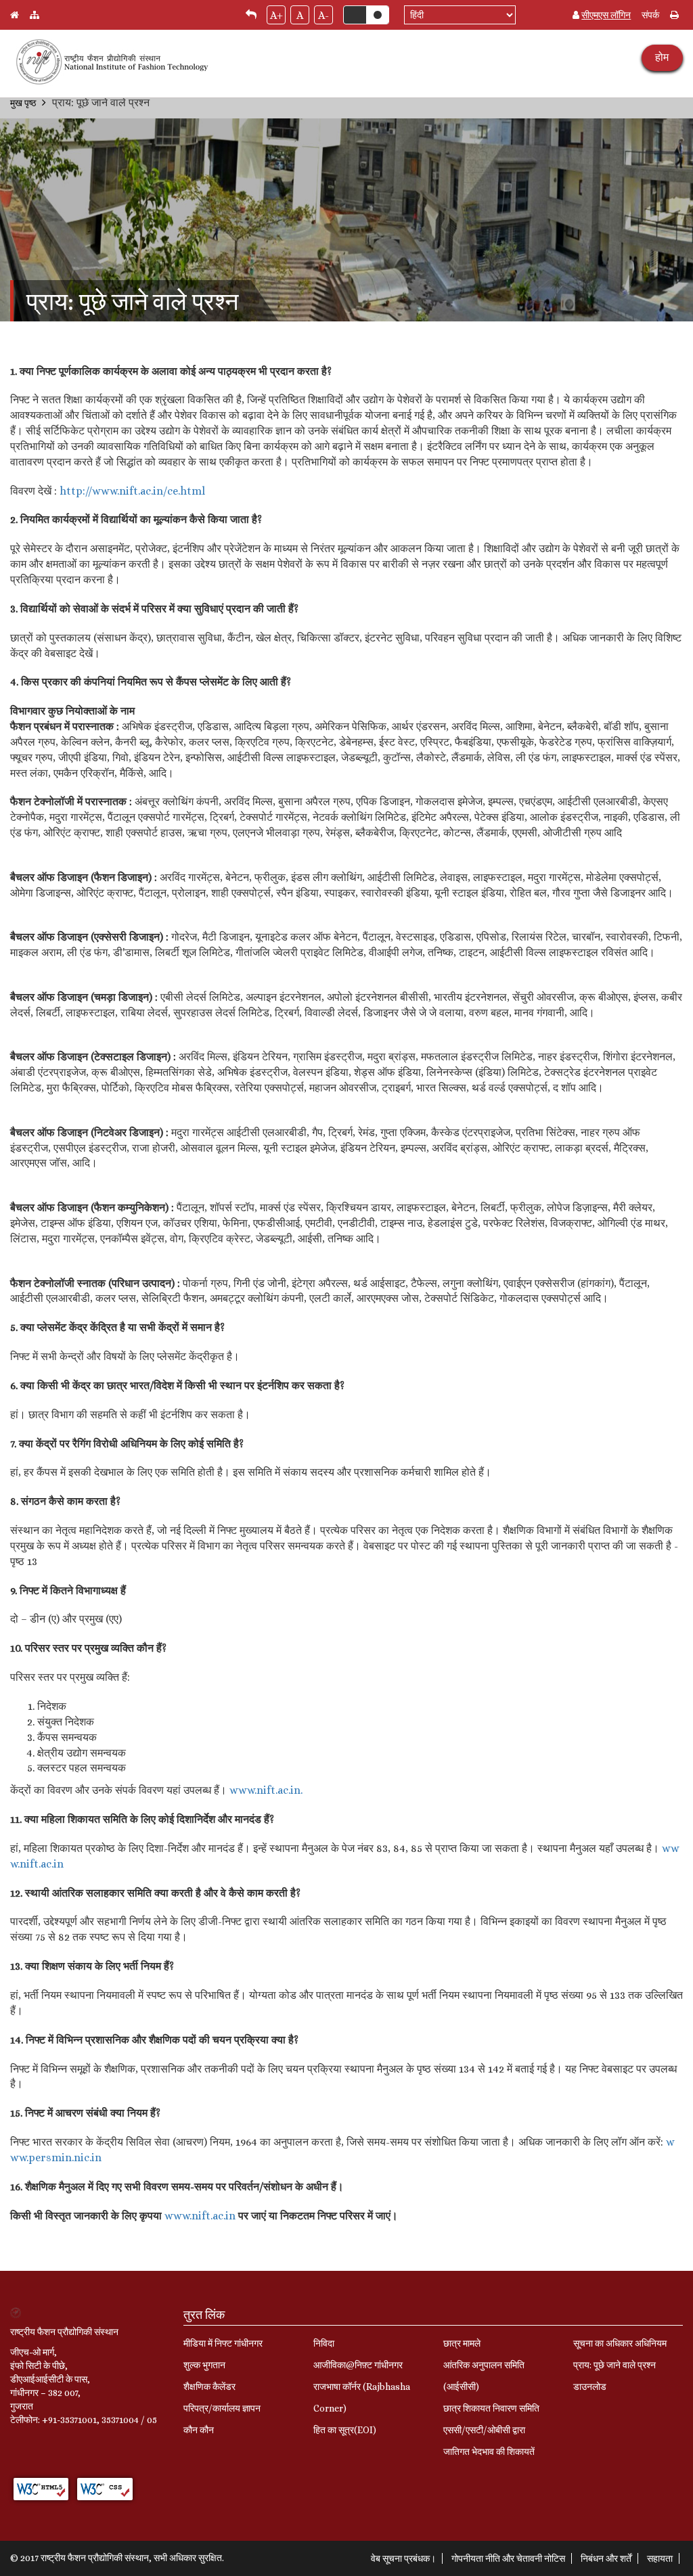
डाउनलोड (590, 2387)
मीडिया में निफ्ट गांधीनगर (223, 2343)
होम (662, 57)
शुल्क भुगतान (204, 2365)
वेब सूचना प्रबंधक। (403, 2558)
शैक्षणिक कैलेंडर (209, 2387)
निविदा (324, 2343)
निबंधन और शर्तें (606, 2558)
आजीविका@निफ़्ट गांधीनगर (358, 2365)
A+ (276, 15)
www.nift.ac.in (200, 2216)
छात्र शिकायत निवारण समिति (491, 2408)
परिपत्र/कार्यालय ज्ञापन (222, 2408)
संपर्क (650, 15)
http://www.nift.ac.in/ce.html (132, 491)
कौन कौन (199, 2430)
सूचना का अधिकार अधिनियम (620, 2343)
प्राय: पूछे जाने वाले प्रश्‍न (614, 2365)
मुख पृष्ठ (23, 103)
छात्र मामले (462, 2343)
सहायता (660, 2558)
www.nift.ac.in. (266, 1790)
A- (323, 15)
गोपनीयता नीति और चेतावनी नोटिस (508, 2558)
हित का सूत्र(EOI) (345, 2430)
